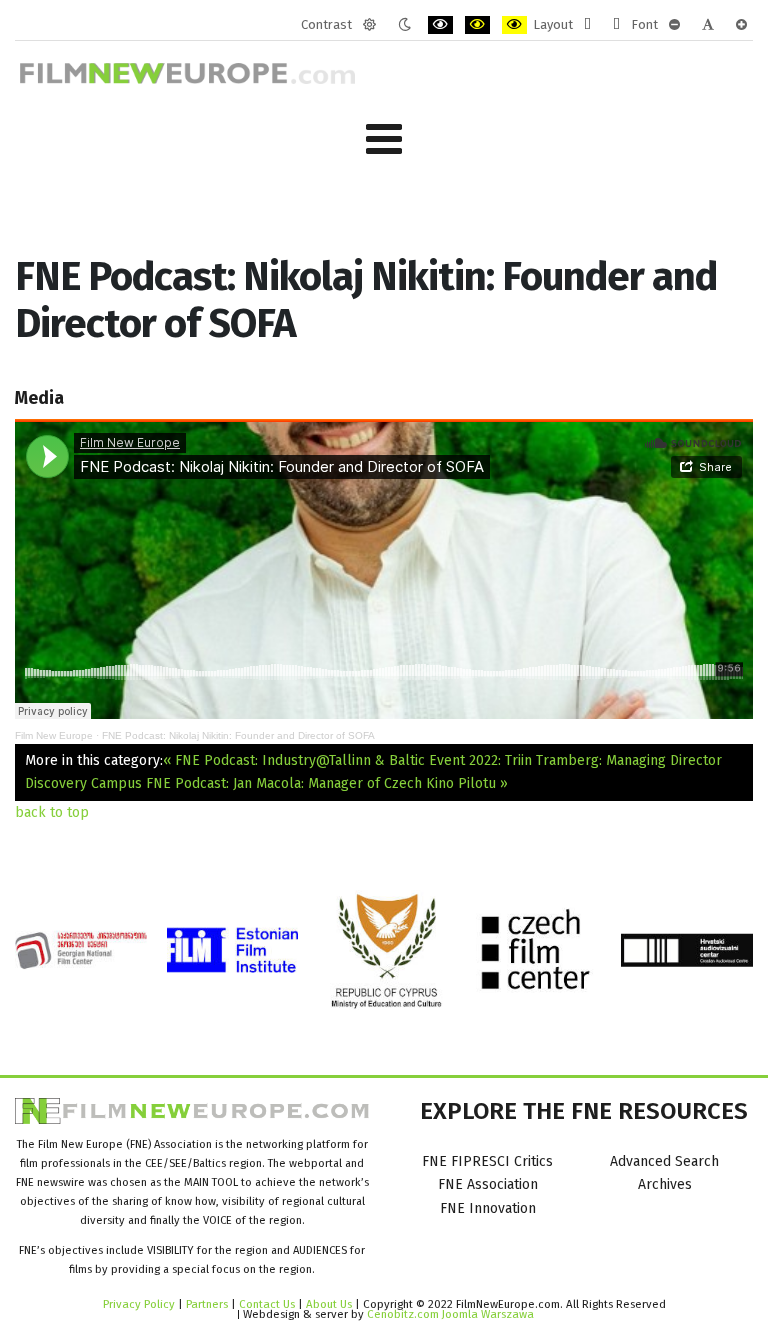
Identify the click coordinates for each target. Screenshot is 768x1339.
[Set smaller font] (674, 25)
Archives (665, 1184)
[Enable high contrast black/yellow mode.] (477, 25)
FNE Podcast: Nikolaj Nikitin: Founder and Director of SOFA (238, 735)
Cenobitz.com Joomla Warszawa (450, 1314)
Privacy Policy (139, 1304)
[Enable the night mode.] (404, 25)
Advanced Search (664, 1161)
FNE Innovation (488, 1208)
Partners (207, 1304)
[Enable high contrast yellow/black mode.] (514, 25)
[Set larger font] (741, 25)
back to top (52, 812)
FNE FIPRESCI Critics (487, 1161)
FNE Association (488, 1184)
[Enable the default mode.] (369, 25)
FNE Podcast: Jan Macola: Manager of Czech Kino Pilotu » (327, 783)
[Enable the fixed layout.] (587, 25)
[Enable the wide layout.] (616, 25)
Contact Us (268, 1304)
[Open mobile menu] (384, 139)
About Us (329, 1304)
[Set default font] (708, 25)
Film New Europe (54, 735)
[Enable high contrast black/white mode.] (440, 25)
